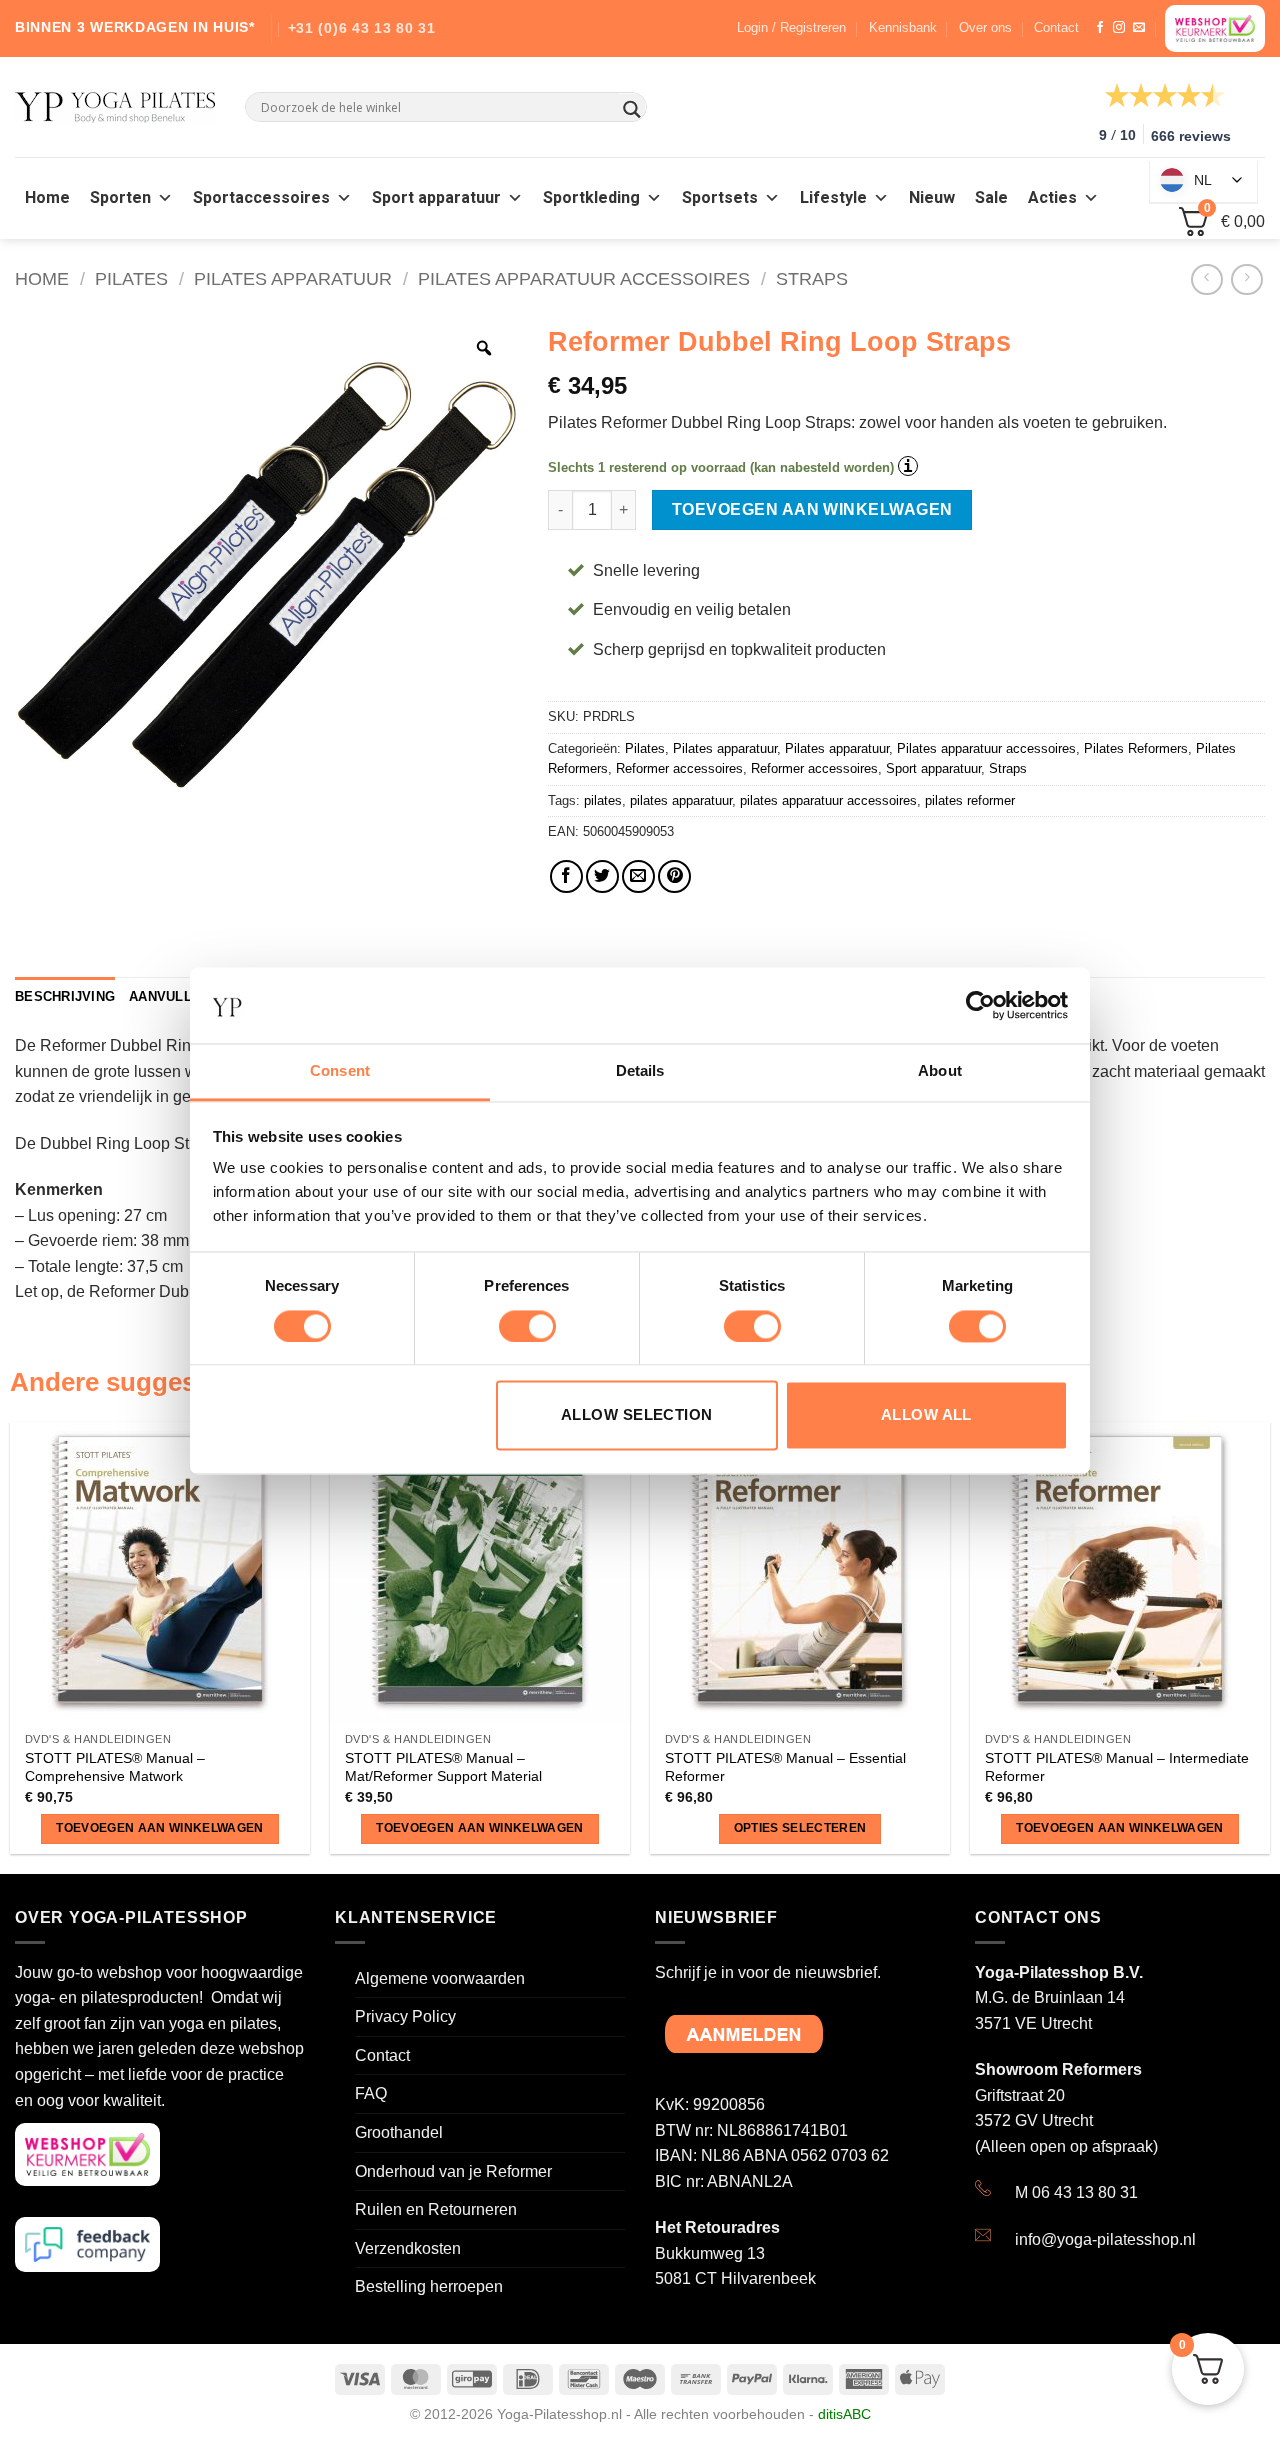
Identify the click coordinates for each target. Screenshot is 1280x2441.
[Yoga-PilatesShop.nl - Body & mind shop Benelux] (115, 107)
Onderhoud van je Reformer (453, 2171)
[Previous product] (1246, 279)
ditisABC (844, 2414)
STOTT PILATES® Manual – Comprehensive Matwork (115, 1767)
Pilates (131, 278)
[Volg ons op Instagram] (1119, 28)
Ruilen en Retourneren (436, 2209)
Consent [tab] (340, 1071)
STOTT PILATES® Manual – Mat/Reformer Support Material (443, 1767)
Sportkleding (591, 198)
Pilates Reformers (1136, 748)
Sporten (120, 198)
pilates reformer (970, 800)
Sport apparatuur (436, 198)
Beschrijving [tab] (65, 996)
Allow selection (637, 1415)
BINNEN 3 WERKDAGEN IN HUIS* (135, 27)
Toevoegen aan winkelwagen (812, 509)
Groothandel (399, 2132)
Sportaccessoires (261, 198)
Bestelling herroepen (429, 2286)
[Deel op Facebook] (566, 876)
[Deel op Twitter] (602, 876)
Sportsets (720, 198)
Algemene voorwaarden (440, 1978)
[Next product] (1206, 279)
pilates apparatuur (681, 800)
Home (47, 198)
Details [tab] (640, 1071)
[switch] (527, 1326)
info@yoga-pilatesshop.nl (1105, 2239)
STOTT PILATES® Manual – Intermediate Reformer (1117, 1767)
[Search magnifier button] (632, 109)
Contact (1056, 27)
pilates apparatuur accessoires (828, 800)
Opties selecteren (800, 1828)
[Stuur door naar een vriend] (638, 876)
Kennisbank (903, 27)
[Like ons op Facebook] (1100, 28)
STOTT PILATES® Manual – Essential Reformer (785, 1767)
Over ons (985, 27)
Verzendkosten (408, 2248)
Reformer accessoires (679, 768)
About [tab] (940, 1071)
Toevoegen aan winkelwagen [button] (160, 1828)
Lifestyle (833, 198)
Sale (991, 198)
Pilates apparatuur (293, 278)
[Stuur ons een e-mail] (1139, 28)
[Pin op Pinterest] (674, 876)
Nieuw (932, 198)
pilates (603, 800)
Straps (812, 278)
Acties (1052, 198)
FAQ (371, 2093)
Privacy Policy (405, 2016)
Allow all (926, 1415)
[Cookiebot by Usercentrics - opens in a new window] (980, 1005)
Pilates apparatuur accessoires (584, 278)
